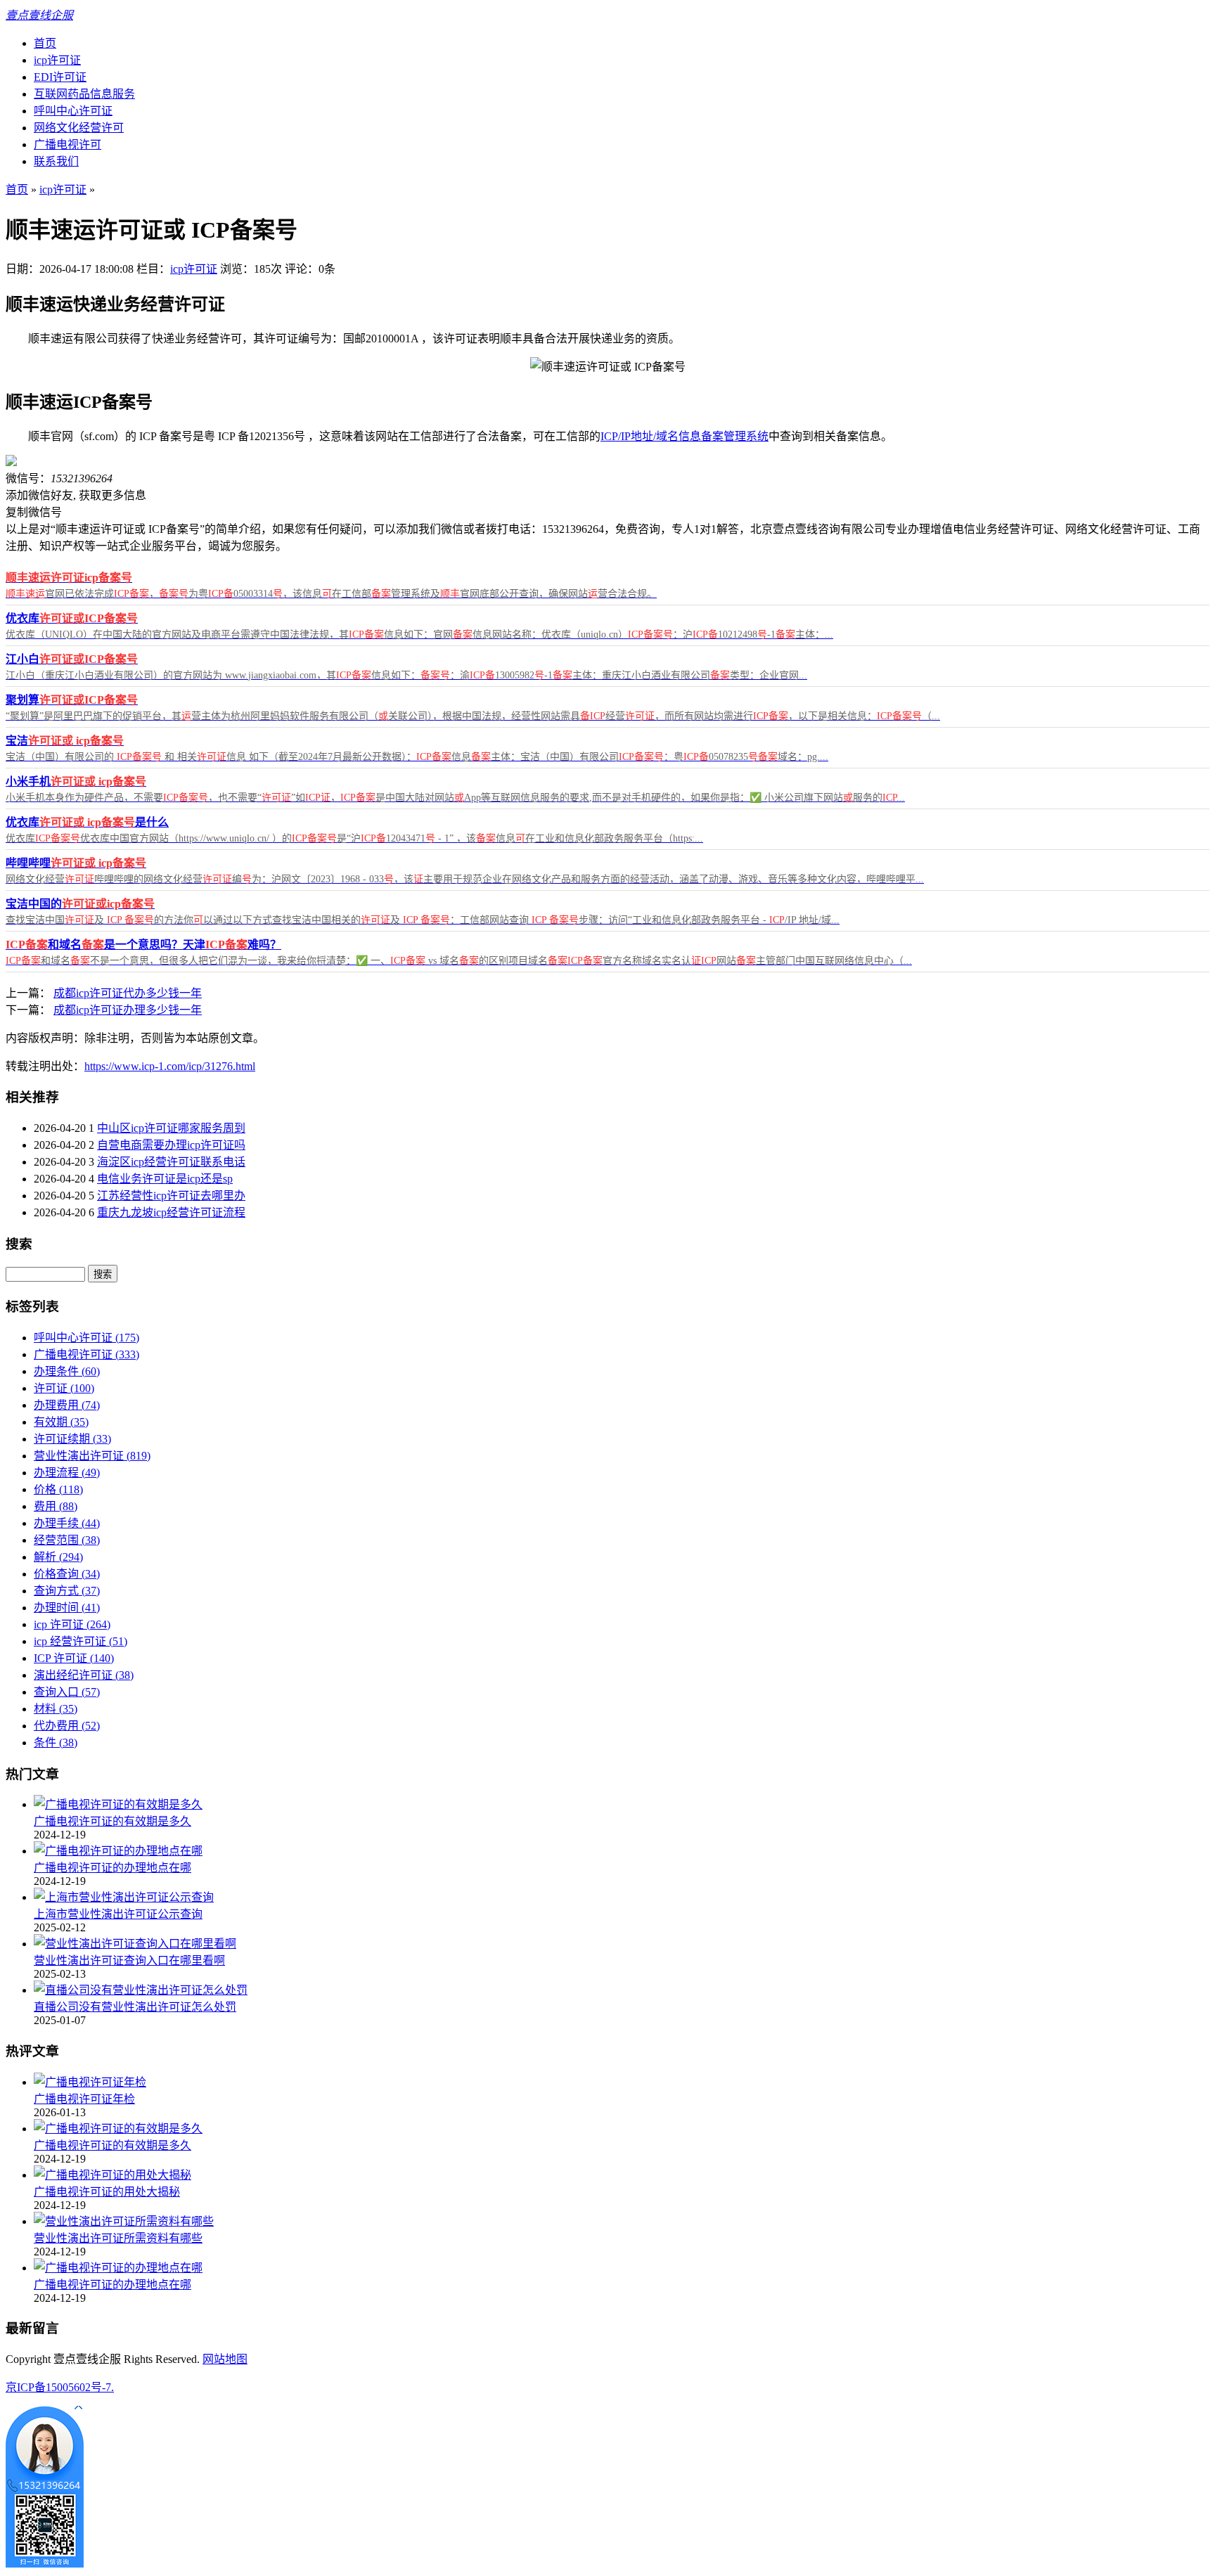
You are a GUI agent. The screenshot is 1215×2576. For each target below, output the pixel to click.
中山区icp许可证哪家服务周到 (171, 1128)
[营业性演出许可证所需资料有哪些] (124, 2221)
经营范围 (67, 1540)
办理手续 (67, 1523)
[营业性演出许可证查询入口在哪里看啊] (135, 1944)
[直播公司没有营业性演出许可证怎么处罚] (141, 1990)
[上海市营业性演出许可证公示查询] (124, 1897)
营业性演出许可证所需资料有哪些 (118, 2238)
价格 (58, 1489)
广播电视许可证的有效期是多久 (112, 1821)
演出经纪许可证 (84, 1675)
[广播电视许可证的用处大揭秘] (112, 2175)
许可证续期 (72, 1439)
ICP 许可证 (74, 1658)
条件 (56, 1743)
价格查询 (67, 1574)
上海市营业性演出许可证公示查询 (118, 1914)
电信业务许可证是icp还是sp (165, 1179)
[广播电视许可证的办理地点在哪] (118, 1851)
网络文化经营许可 (79, 128)
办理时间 (67, 1608)
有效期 (61, 1422)
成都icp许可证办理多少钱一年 (128, 1010)
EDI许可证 (60, 77)
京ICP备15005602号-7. (60, 2387)
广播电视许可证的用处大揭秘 (107, 2192)
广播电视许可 (67, 144)
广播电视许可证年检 (84, 2099)
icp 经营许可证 (81, 1641)
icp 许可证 (72, 1624)
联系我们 (56, 161)
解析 (58, 1557)
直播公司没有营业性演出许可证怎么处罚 (135, 2007)
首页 (45, 43)
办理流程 (67, 1473)
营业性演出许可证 (92, 1456)
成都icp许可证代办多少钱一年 (128, 993)
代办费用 (67, 1726)
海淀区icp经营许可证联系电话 (171, 1162)
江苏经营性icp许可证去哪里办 (171, 1196)
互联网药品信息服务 (84, 94)
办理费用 (67, 1405)
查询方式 (67, 1591)
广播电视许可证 (86, 1354)
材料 (56, 1709)
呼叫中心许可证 (73, 111)
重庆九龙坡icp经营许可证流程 (171, 1212)
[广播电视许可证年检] (90, 2082)
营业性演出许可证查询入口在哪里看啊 (129, 1960)
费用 (56, 1506)
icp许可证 (57, 60)
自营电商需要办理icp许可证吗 (171, 1145)
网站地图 (225, 2359)
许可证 (64, 1388)
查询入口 (67, 1692)
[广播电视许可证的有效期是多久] (118, 1804)
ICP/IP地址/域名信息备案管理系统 (684, 436)
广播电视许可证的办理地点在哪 (112, 1868)
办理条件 (67, 1371)
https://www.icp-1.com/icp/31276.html (170, 1066)
